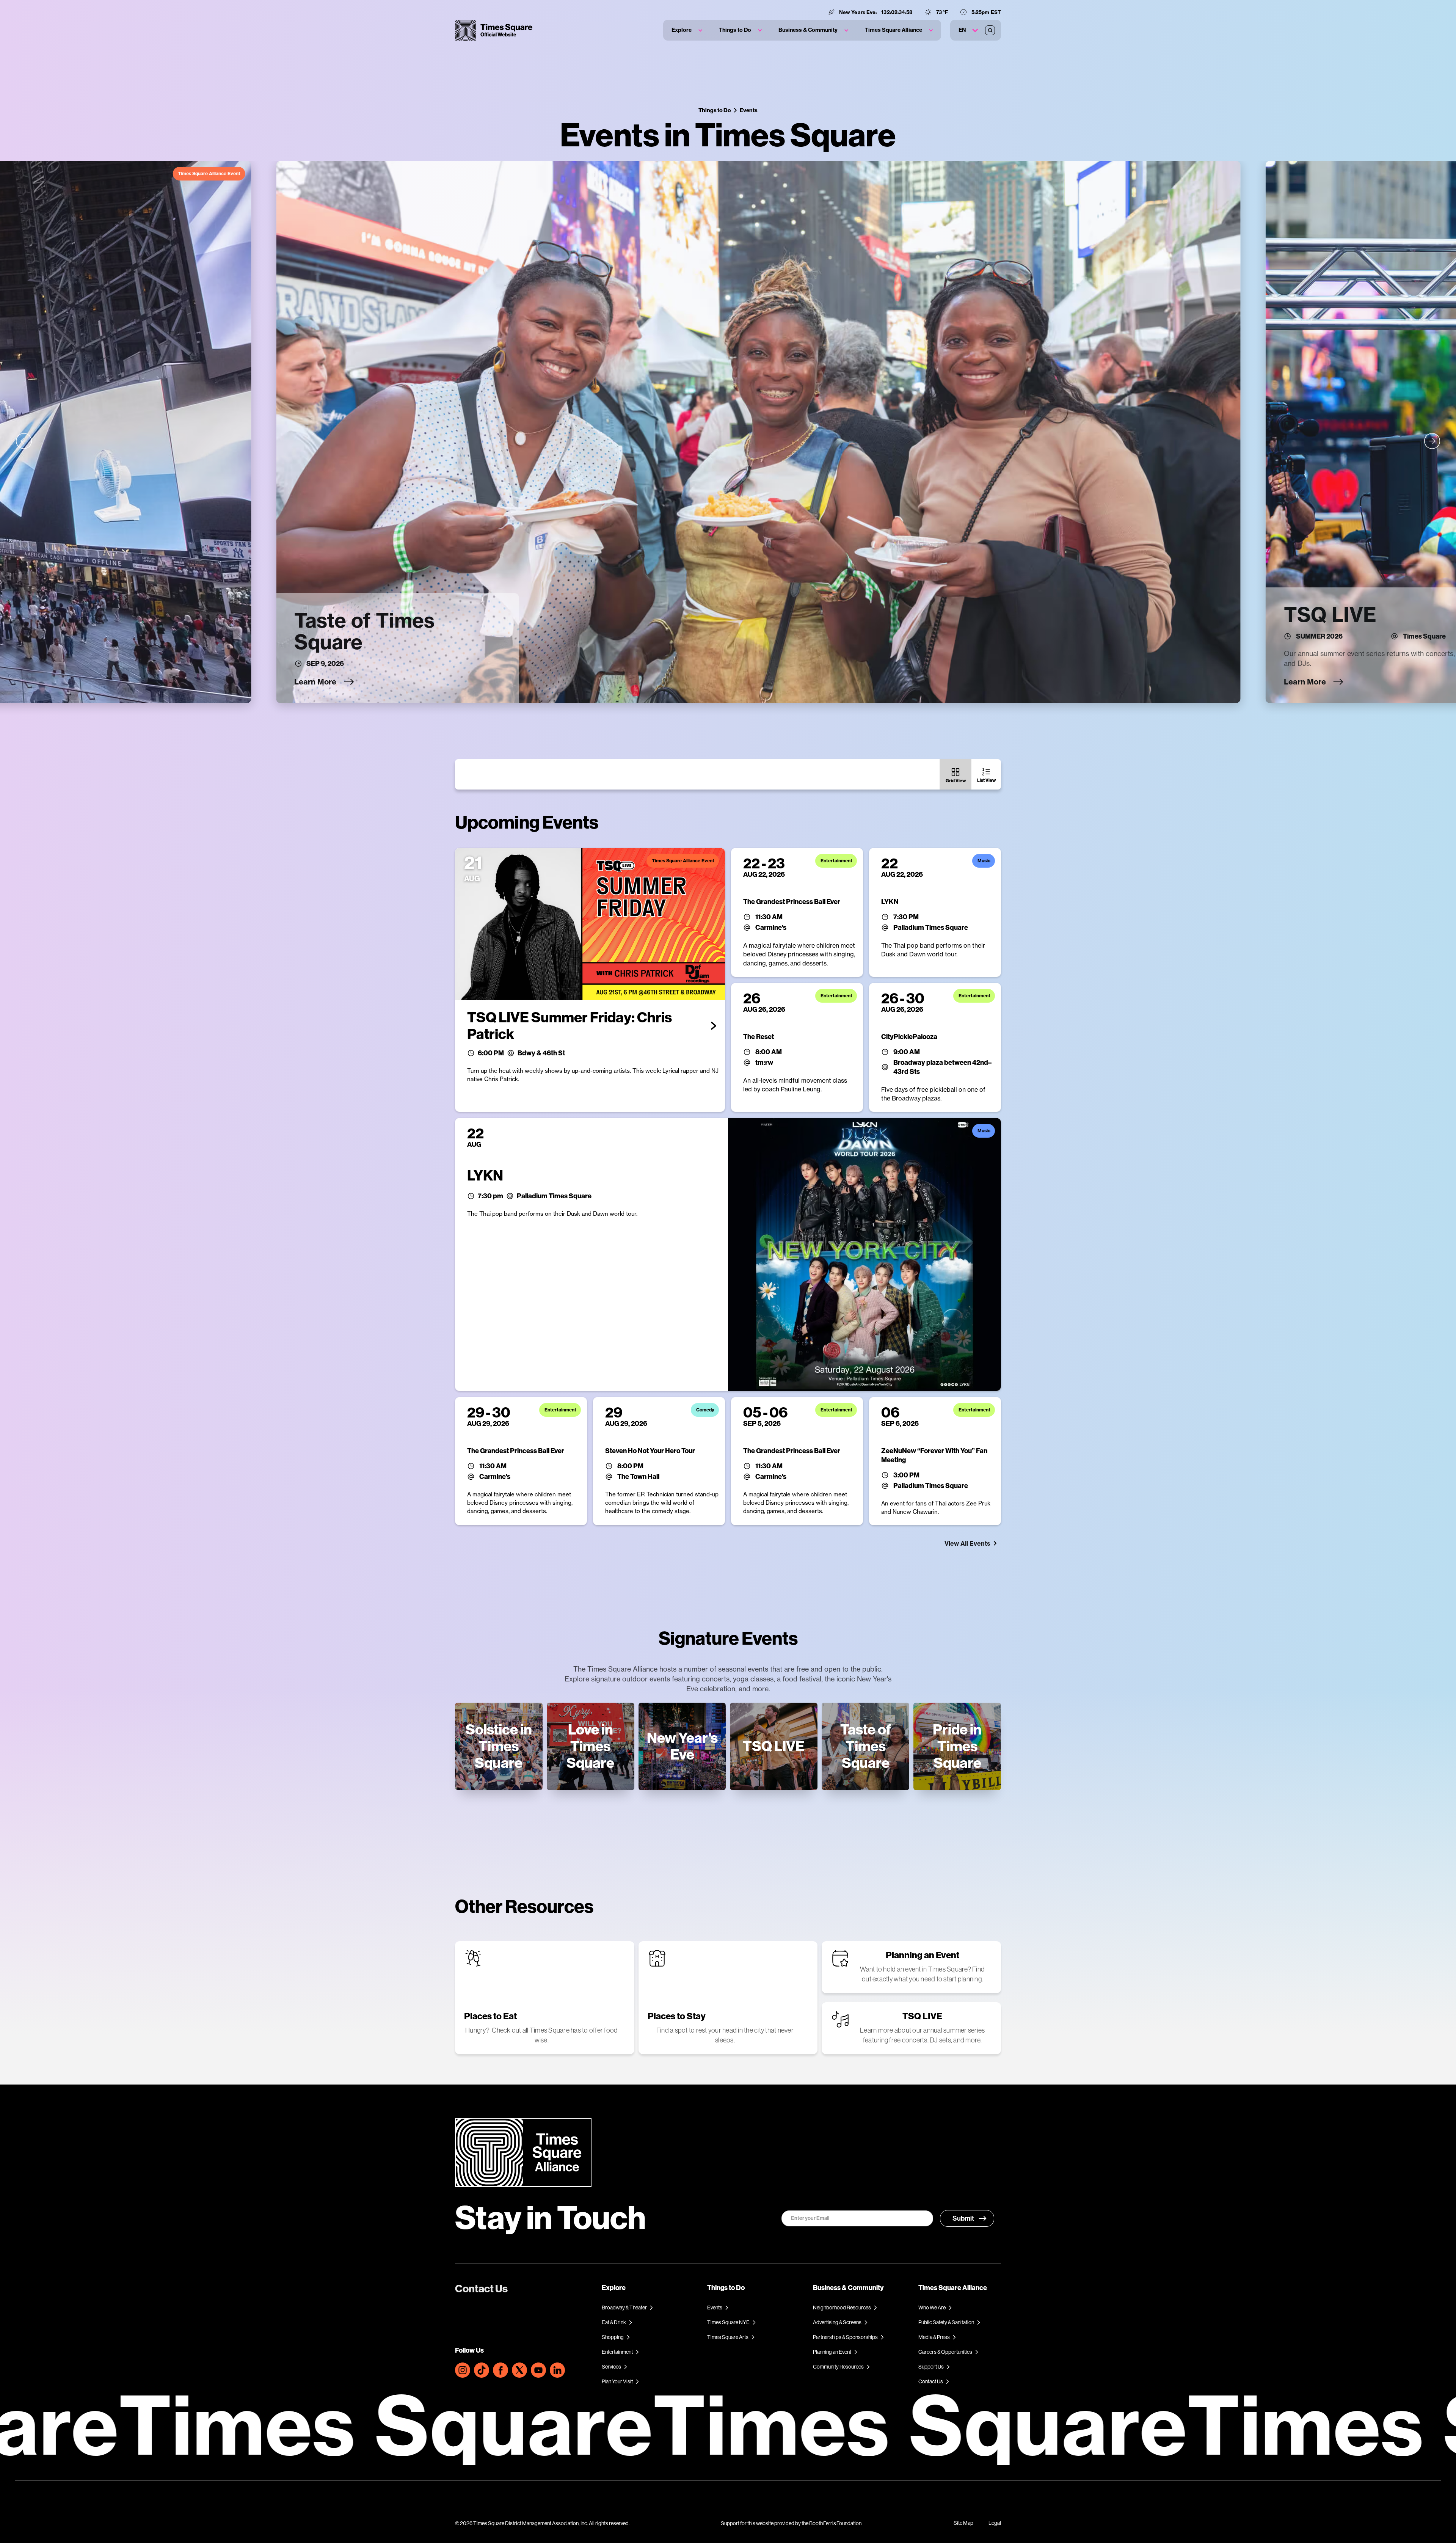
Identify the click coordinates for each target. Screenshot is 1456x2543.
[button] (687, 30)
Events (749, 110)
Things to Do (715, 110)
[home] (494, 30)
